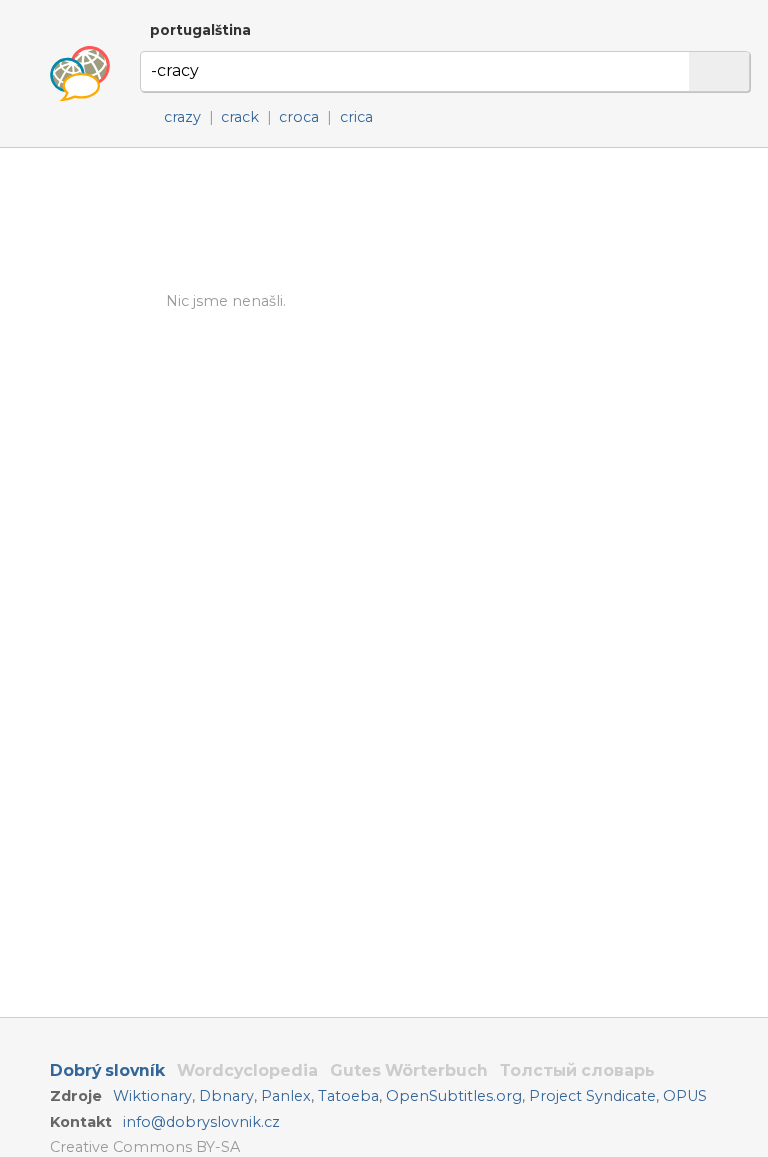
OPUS (685, 1096)
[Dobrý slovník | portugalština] (80, 74)
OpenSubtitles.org (454, 1096)
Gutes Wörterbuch (409, 1070)
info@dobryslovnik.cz (201, 1122)
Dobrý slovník (107, 1070)
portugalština (200, 30)
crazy (182, 117)
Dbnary (226, 1096)
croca (299, 117)
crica (356, 117)
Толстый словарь (577, 1070)
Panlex (286, 1096)
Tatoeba (348, 1096)
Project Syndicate (592, 1096)
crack (240, 117)
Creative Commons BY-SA (145, 1147)
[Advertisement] (446, 219)
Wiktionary (152, 1096)
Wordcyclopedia (247, 1070)
